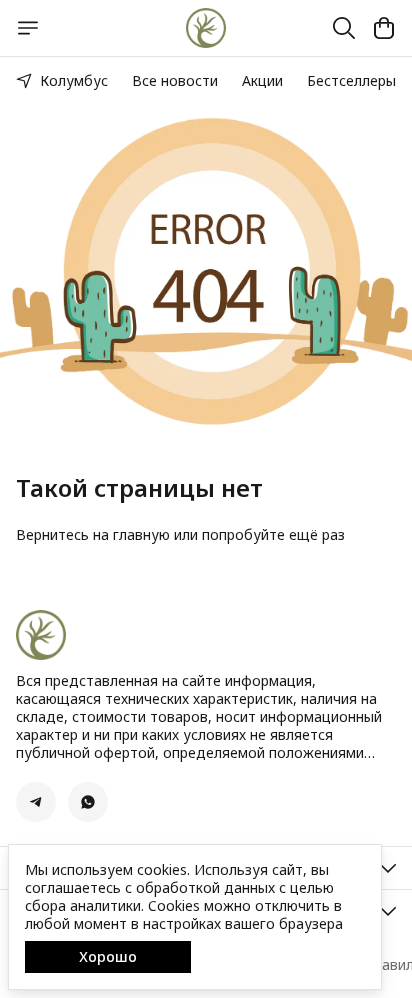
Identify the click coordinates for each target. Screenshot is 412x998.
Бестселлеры (351, 80)
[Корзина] (384, 28)
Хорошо (108, 956)
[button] (36, 802)
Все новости (175, 80)
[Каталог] (28, 28)
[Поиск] (344, 28)
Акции (262, 80)
